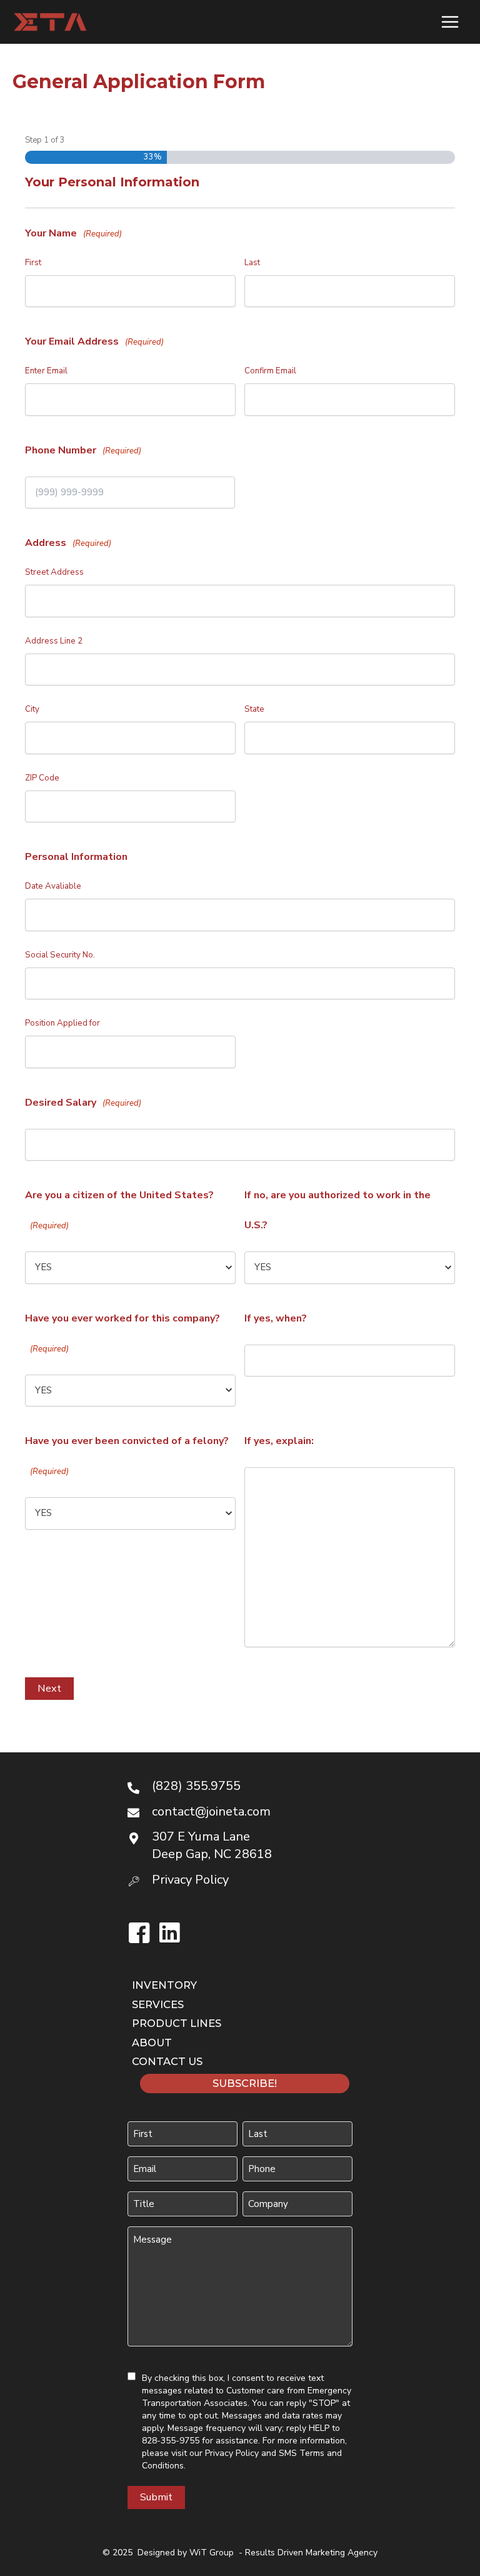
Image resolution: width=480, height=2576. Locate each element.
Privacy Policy (232, 2453)
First (33, 263)
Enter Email (46, 371)
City (32, 709)
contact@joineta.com (211, 1811)
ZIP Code (42, 778)
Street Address (54, 572)
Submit (156, 2497)
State (254, 709)
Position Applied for (62, 1023)
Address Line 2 (54, 641)
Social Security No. (60, 955)
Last (252, 263)
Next (49, 1688)
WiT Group (212, 2553)
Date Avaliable (53, 886)
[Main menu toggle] (450, 22)
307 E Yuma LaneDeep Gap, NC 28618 (212, 1845)
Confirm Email (270, 371)
